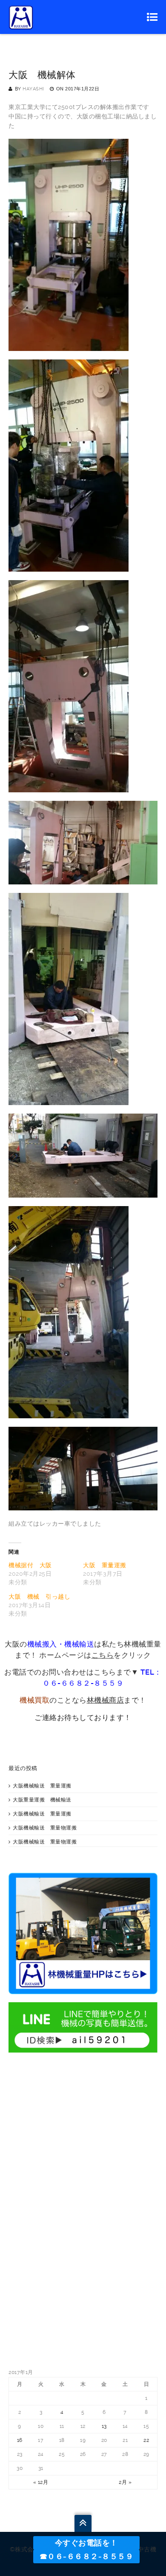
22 (146, 2440)
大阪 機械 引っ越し (39, 1597)
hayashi (33, 89)
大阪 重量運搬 (105, 1565)
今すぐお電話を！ (86, 2543)
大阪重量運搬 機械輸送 (42, 1800)
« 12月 (41, 2482)
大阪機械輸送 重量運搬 (42, 1786)
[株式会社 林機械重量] (21, 17)
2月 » (125, 2482)
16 (20, 2440)
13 (104, 2426)
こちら (103, 1655)
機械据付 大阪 (30, 1565)
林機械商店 (106, 1700)
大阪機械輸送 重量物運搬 (45, 1828)
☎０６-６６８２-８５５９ (87, 2556)
